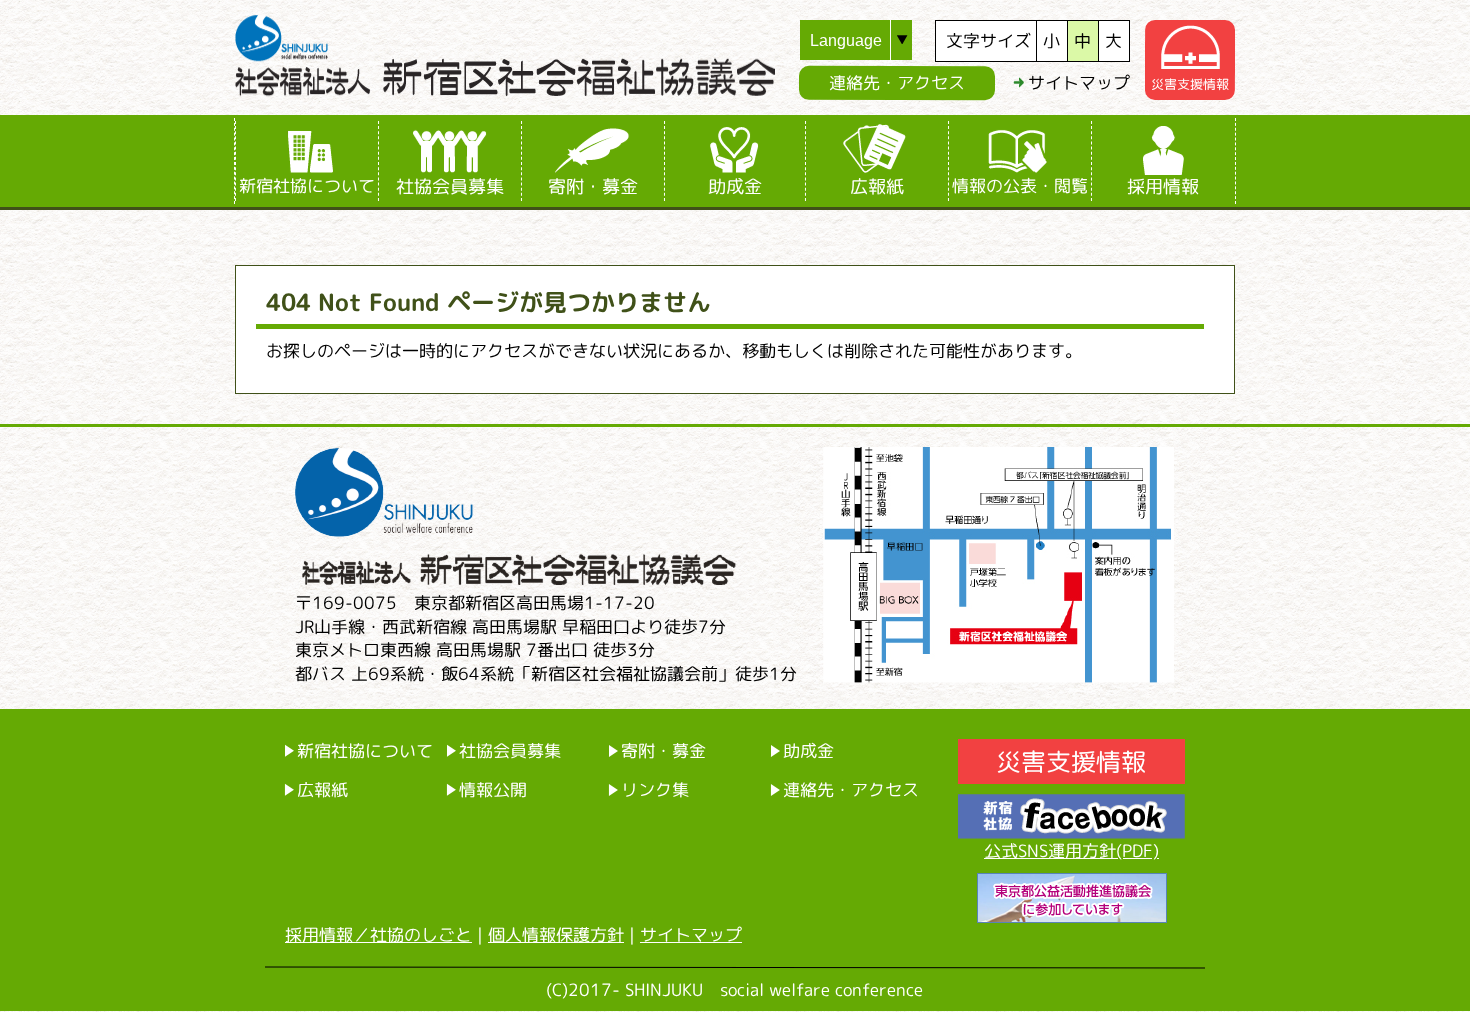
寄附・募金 (593, 186)
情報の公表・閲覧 (1020, 185)
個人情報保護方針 (556, 934)
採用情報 (1163, 186)
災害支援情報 (1190, 84)
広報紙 (877, 186)
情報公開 (493, 789)
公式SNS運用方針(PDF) (1071, 850)
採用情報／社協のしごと (378, 934)
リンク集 (655, 789)
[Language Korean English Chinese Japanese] (867, 40)
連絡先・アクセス (897, 82)
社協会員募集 (450, 186)
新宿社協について (307, 185)
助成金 (735, 186)
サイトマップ (1079, 82)
